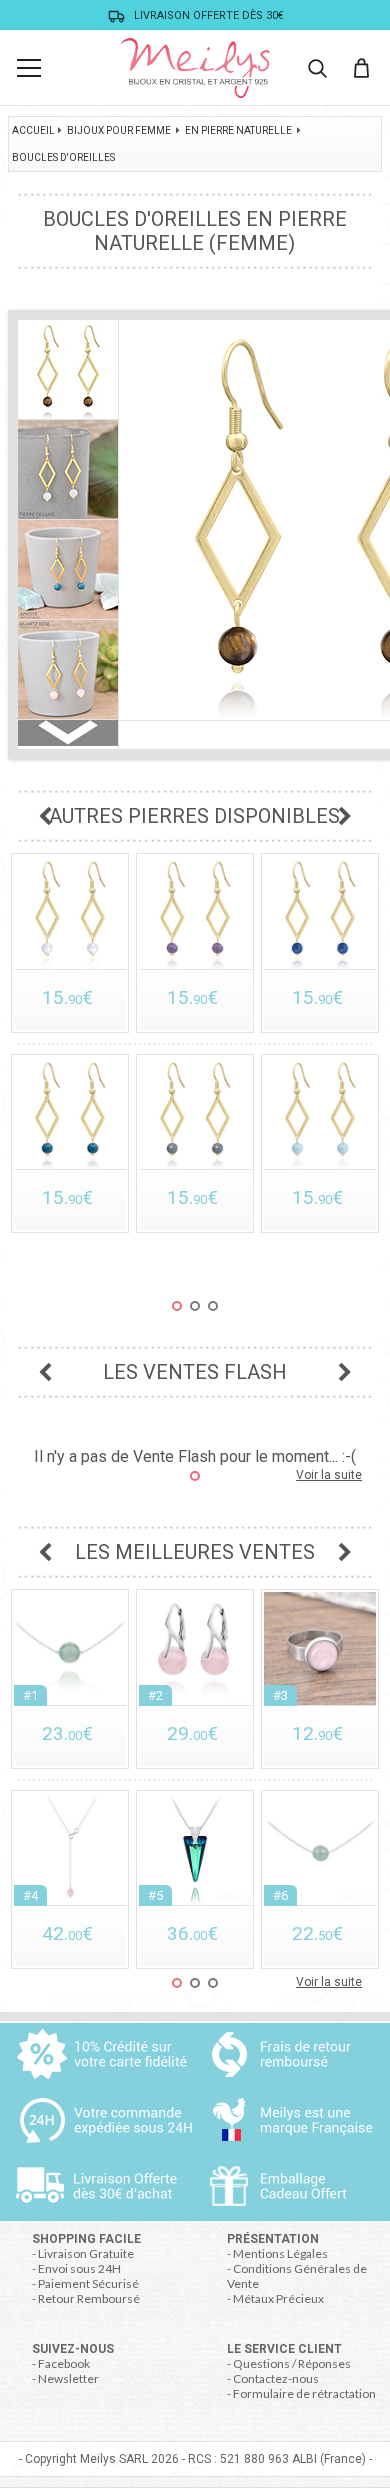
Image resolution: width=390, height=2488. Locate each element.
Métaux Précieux (278, 2298)
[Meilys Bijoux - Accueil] (195, 68)
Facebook (64, 2363)
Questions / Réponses (292, 2363)
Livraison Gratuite (86, 2253)
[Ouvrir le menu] (29, 68)
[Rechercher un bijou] (317, 68)
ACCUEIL (33, 130)
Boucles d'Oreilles (63, 157)
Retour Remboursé (89, 2298)
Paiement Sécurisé (88, 2283)
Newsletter (68, 2378)
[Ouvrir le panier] (361, 68)
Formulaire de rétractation (304, 2393)
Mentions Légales (280, 2253)
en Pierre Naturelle (238, 130)
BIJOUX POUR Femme (119, 130)
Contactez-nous (276, 2378)
